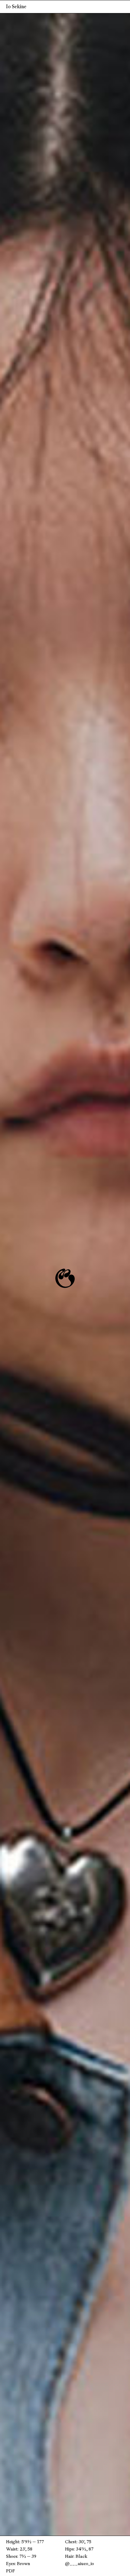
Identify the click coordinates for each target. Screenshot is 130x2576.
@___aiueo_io (80, 2564)
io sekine (16, 7)
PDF (10, 2571)
